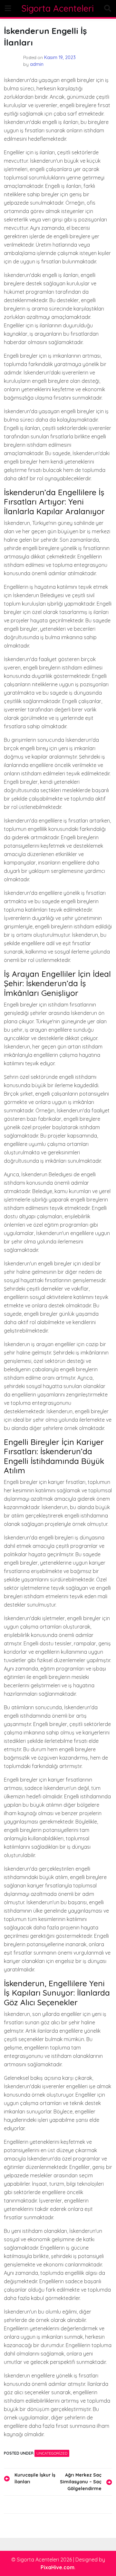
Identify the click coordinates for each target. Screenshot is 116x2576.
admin (37, 64)
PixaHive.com (58, 2567)
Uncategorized (52, 2453)
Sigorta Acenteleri (58, 8)
